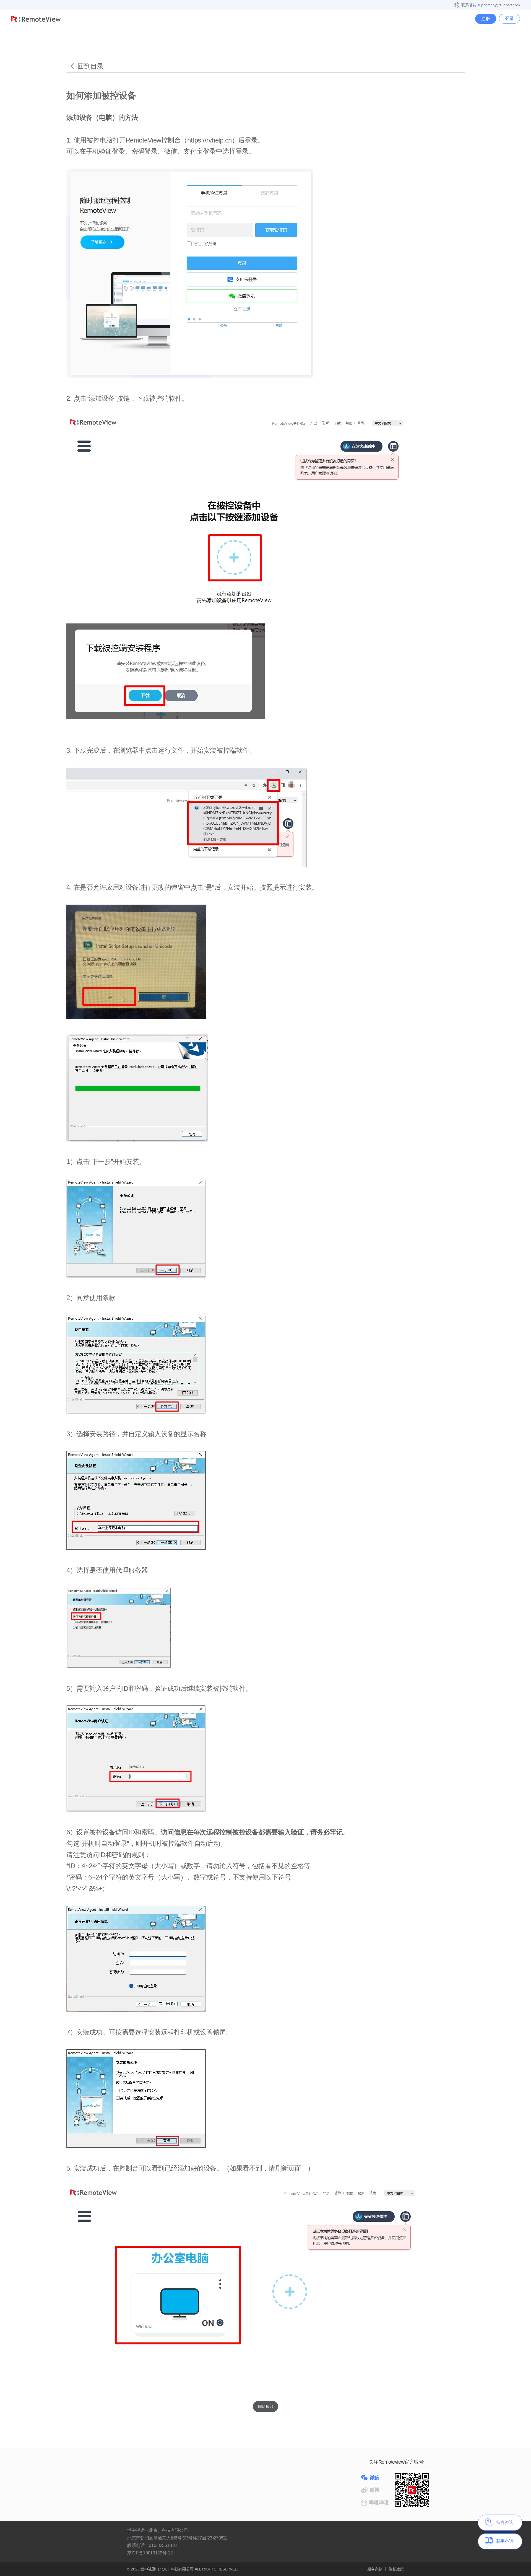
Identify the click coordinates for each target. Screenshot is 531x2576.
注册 (486, 19)
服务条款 (375, 2569)
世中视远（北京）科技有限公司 (168, 2569)
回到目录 (90, 66)
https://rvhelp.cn (209, 140)
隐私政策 (396, 2569)
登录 (509, 18)
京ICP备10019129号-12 (150, 2553)
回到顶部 (265, 2406)
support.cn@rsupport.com (499, 5)
